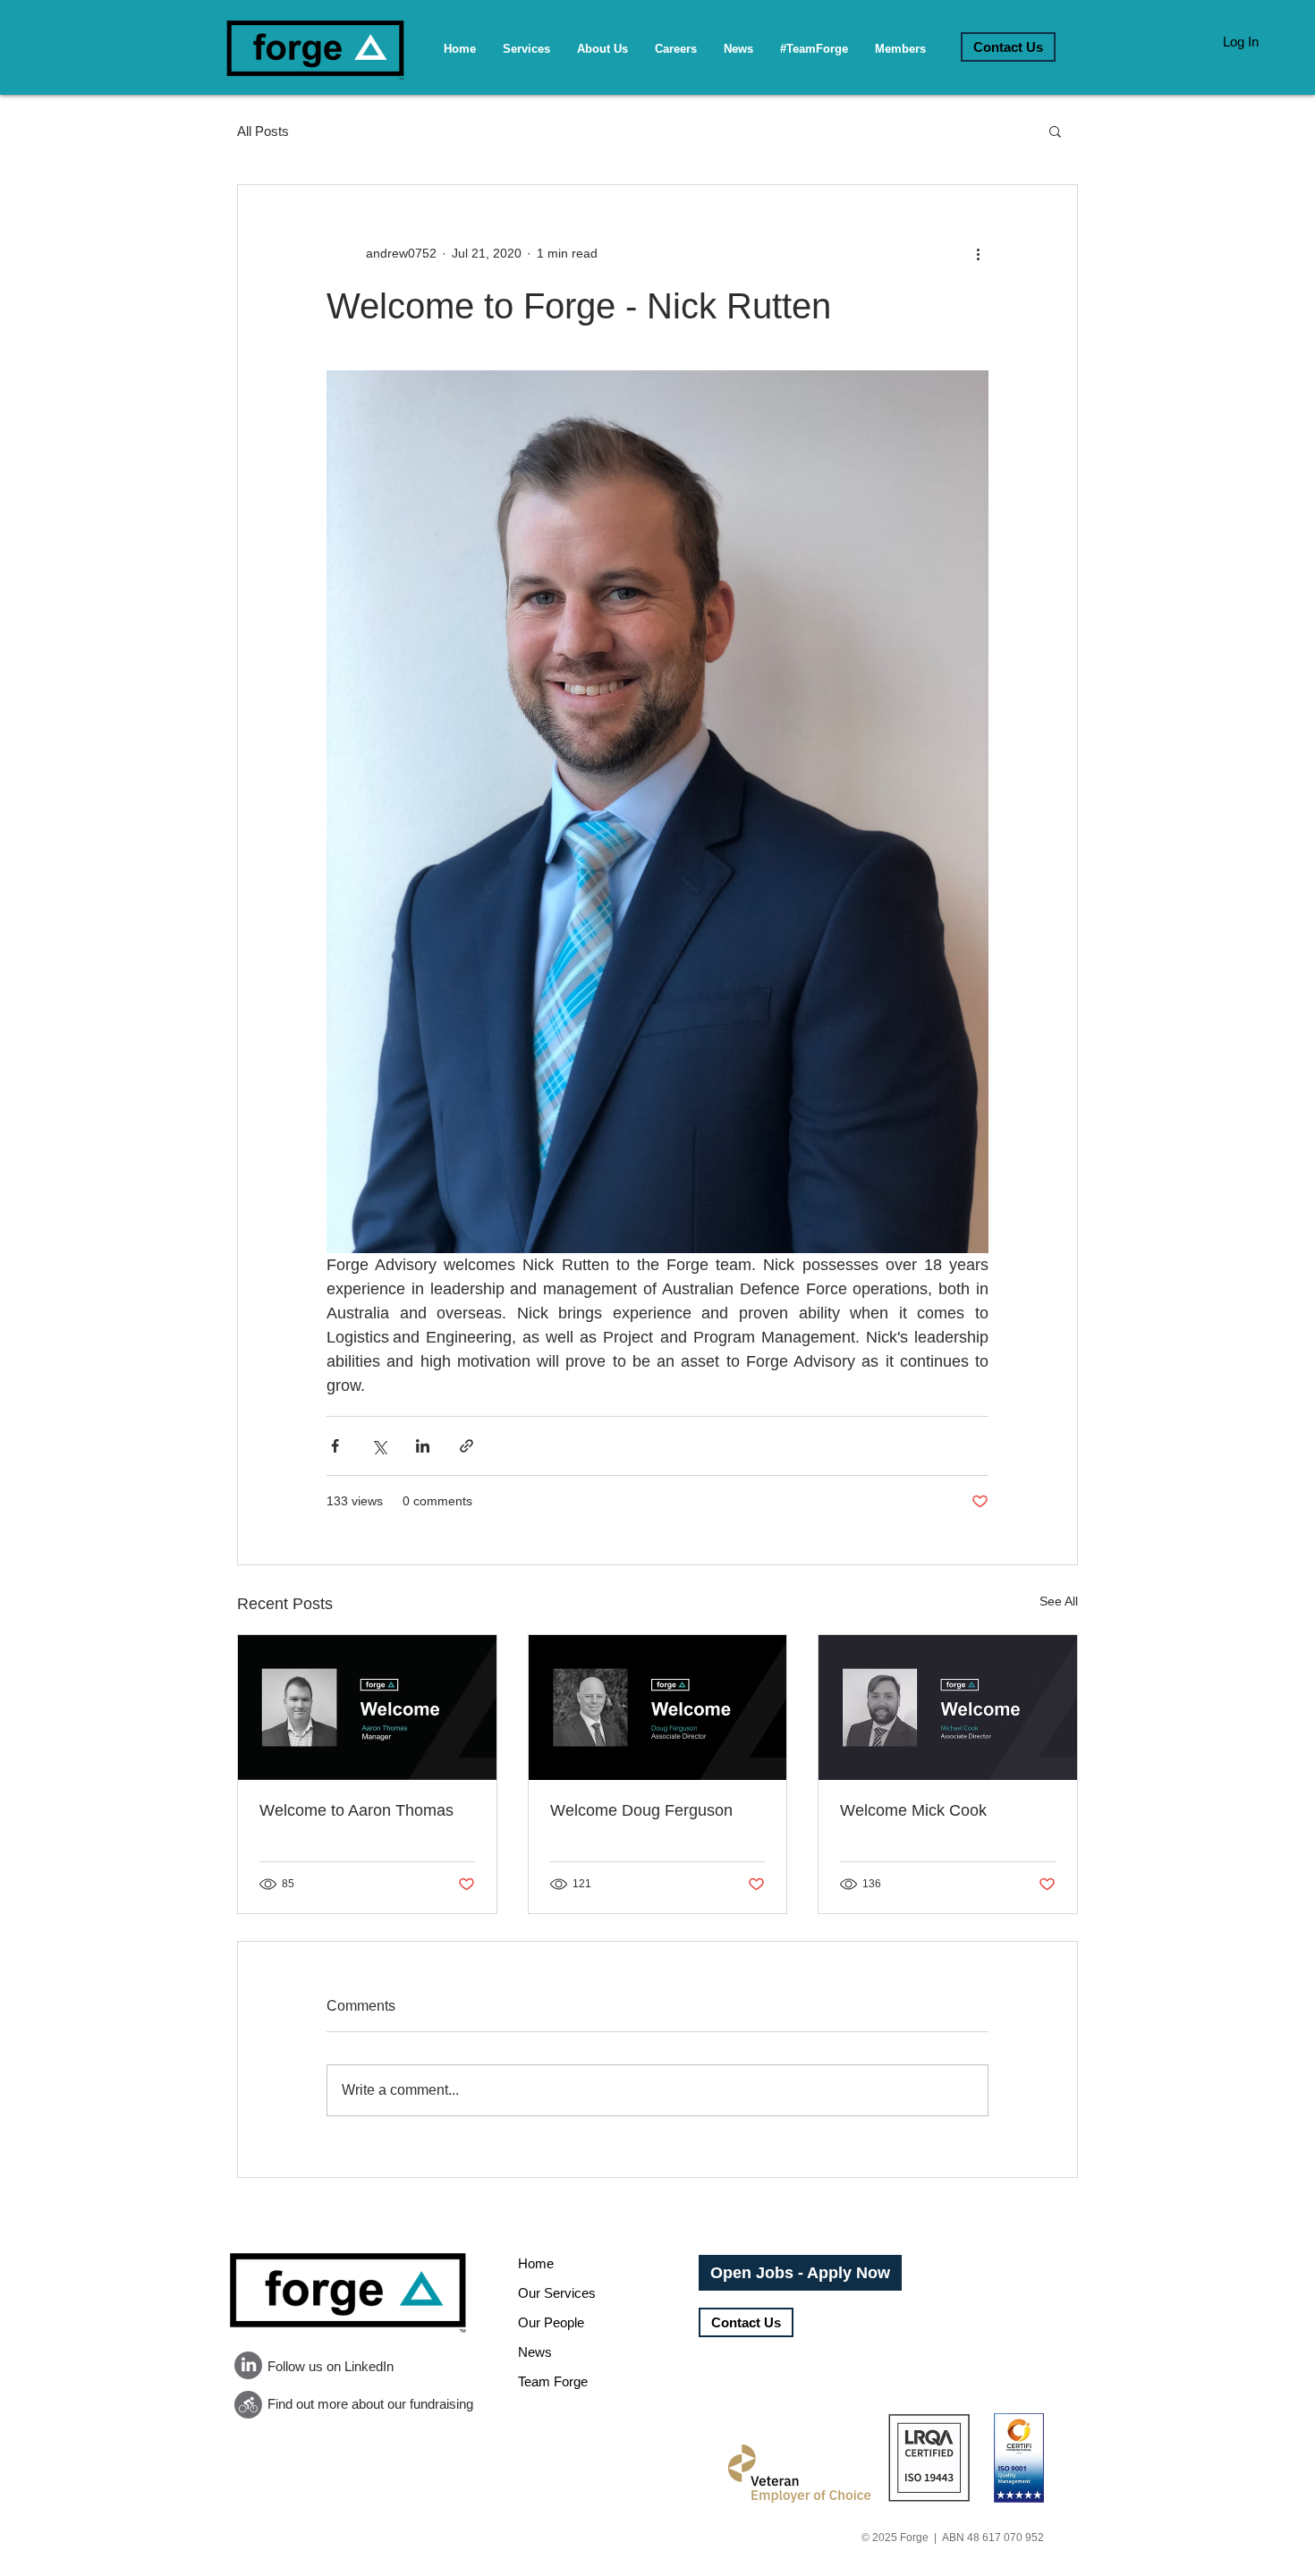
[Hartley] (248, 2405)
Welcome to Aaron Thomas (356, 1810)
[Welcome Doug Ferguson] (658, 1707)
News (535, 2352)
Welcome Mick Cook (913, 1810)
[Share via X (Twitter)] (379, 1446)
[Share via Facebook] (335, 1446)
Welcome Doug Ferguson (641, 1810)
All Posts (263, 131)
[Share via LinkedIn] (423, 1446)
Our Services (557, 2293)
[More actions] (978, 253)
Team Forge (553, 2381)
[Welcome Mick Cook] (948, 1707)
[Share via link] (467, 1446)
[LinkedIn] (248, 2365)
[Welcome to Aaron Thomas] (367, 1707)
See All (1059, 1601)
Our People (551, 2322)
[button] (1055, 131)
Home (536, 2263)
